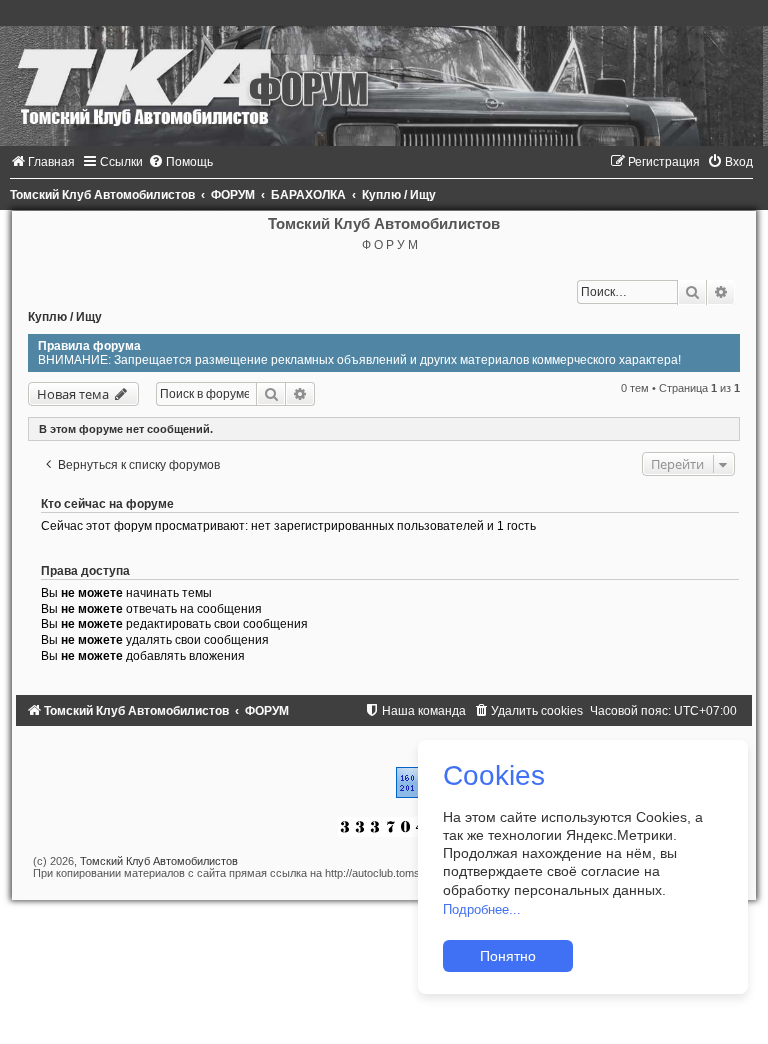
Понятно (508, 956)
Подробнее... (482, 909)
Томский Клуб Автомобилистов (159, 861)
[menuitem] (42, 162)
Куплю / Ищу (65, 317)
